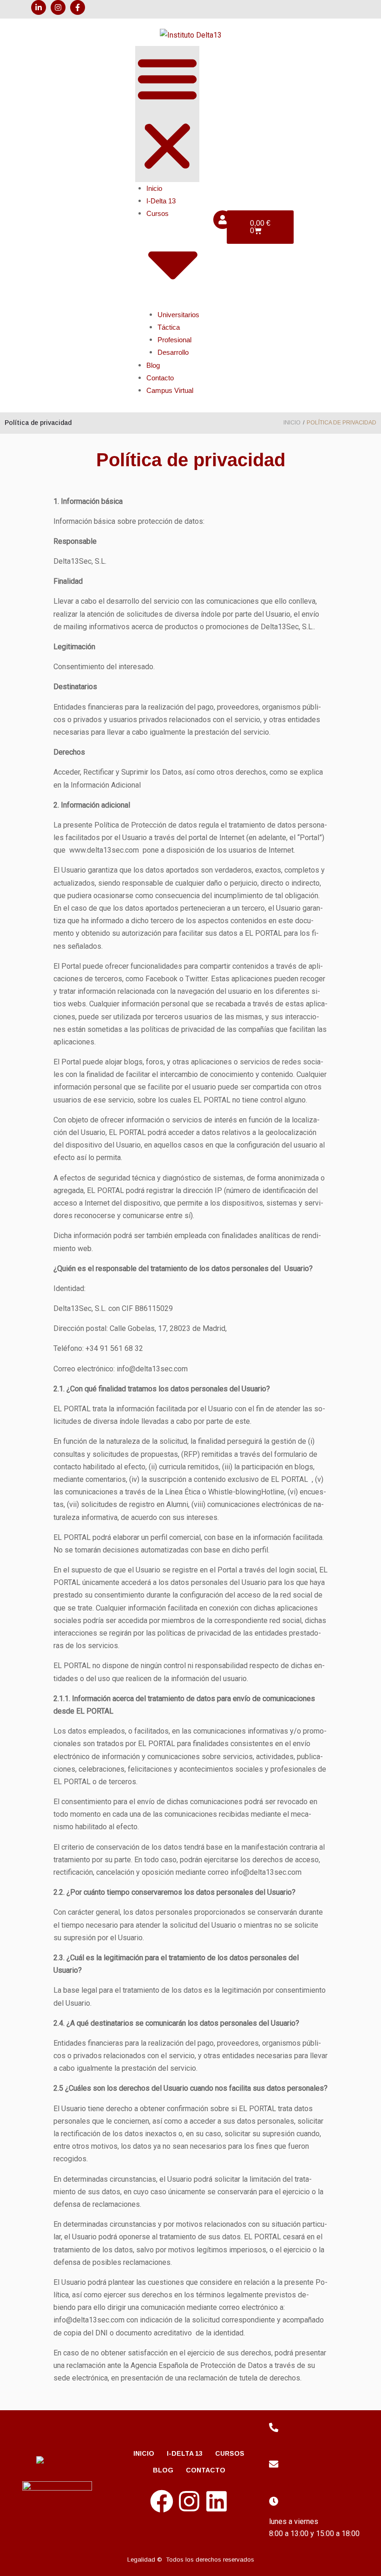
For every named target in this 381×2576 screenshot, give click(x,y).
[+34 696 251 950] (274, 2427)
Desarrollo (173, 352)
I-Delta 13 (161, 201)
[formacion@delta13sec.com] (274, 2464)
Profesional (174, 340)
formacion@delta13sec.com (315, 2485)
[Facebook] (162, 2501)
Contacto (160, 378)
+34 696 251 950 (297, 2448)
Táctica (169, 327)
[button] (167, 114)
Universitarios (178, 315)
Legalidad (141, 2560)
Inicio (154, 188)
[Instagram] (189, 2501)
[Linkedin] (217, 2501)
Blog (153, 365)
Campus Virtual (170, 390)
